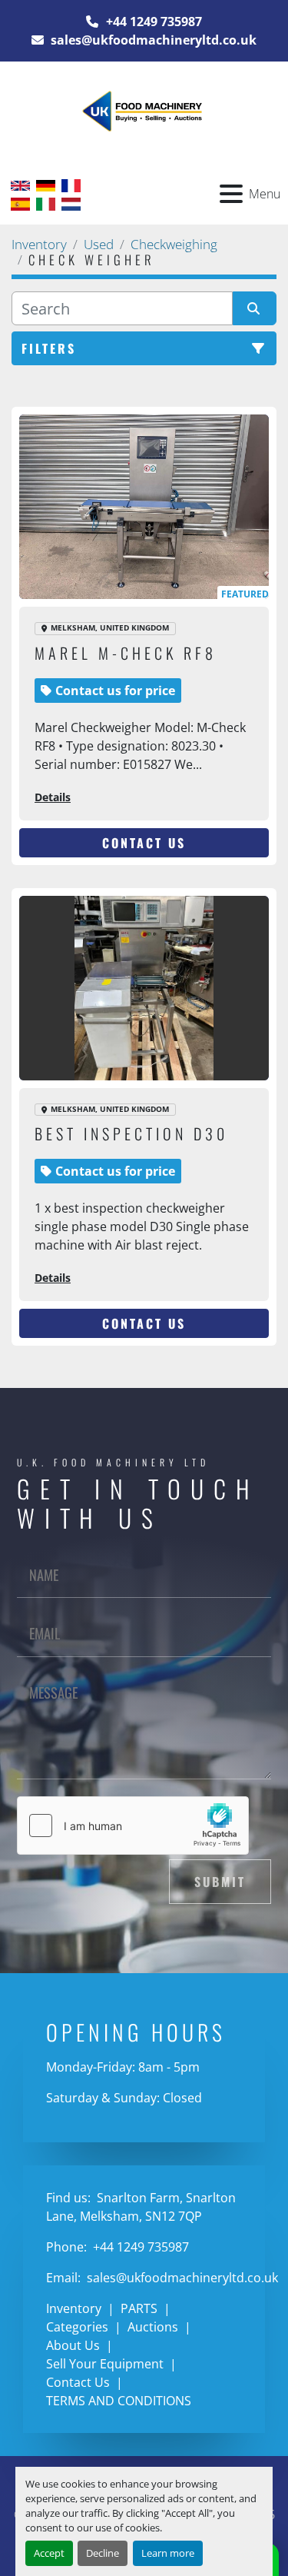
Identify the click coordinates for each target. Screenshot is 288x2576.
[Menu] (231, 194)
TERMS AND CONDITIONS (119, 2401)
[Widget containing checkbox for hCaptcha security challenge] (133, 1825)
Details (53, 797)
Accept (49, 2553)
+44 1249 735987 (152, 22)
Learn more (168, 2553)
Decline (103, 2553)
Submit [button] (220, 1882)
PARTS (139, 2308)
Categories (77, 2327)
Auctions (153, 2327)
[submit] (255, 308)
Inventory (74, 2308)
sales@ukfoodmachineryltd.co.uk (152, 40)
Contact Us (144, 843)
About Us (73, 2345)
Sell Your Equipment (105, 2364)
